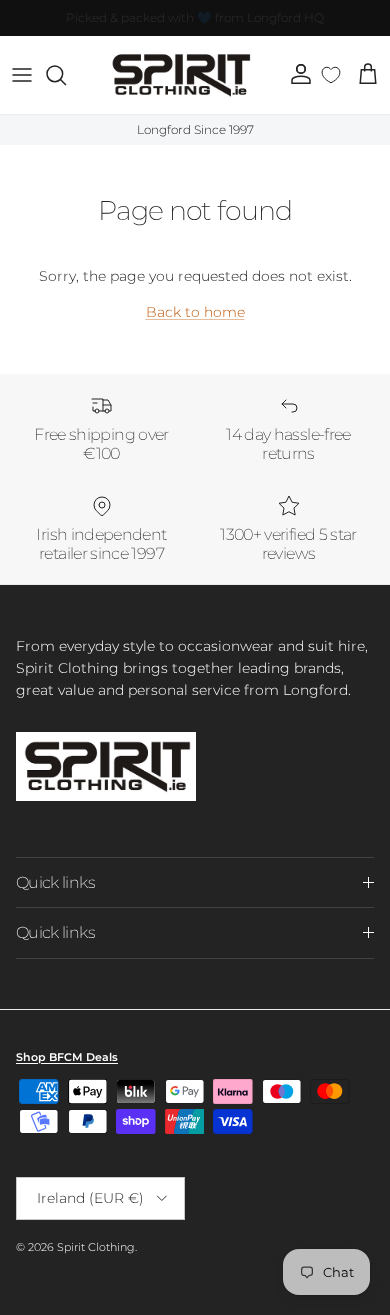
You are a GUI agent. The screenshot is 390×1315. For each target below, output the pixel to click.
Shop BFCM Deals (67, 1057)
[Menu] (22, 75)
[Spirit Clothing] (180, 75)
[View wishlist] (331, 75)
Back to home (195, 312)
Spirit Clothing (96, 1247)
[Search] (66, 75)
